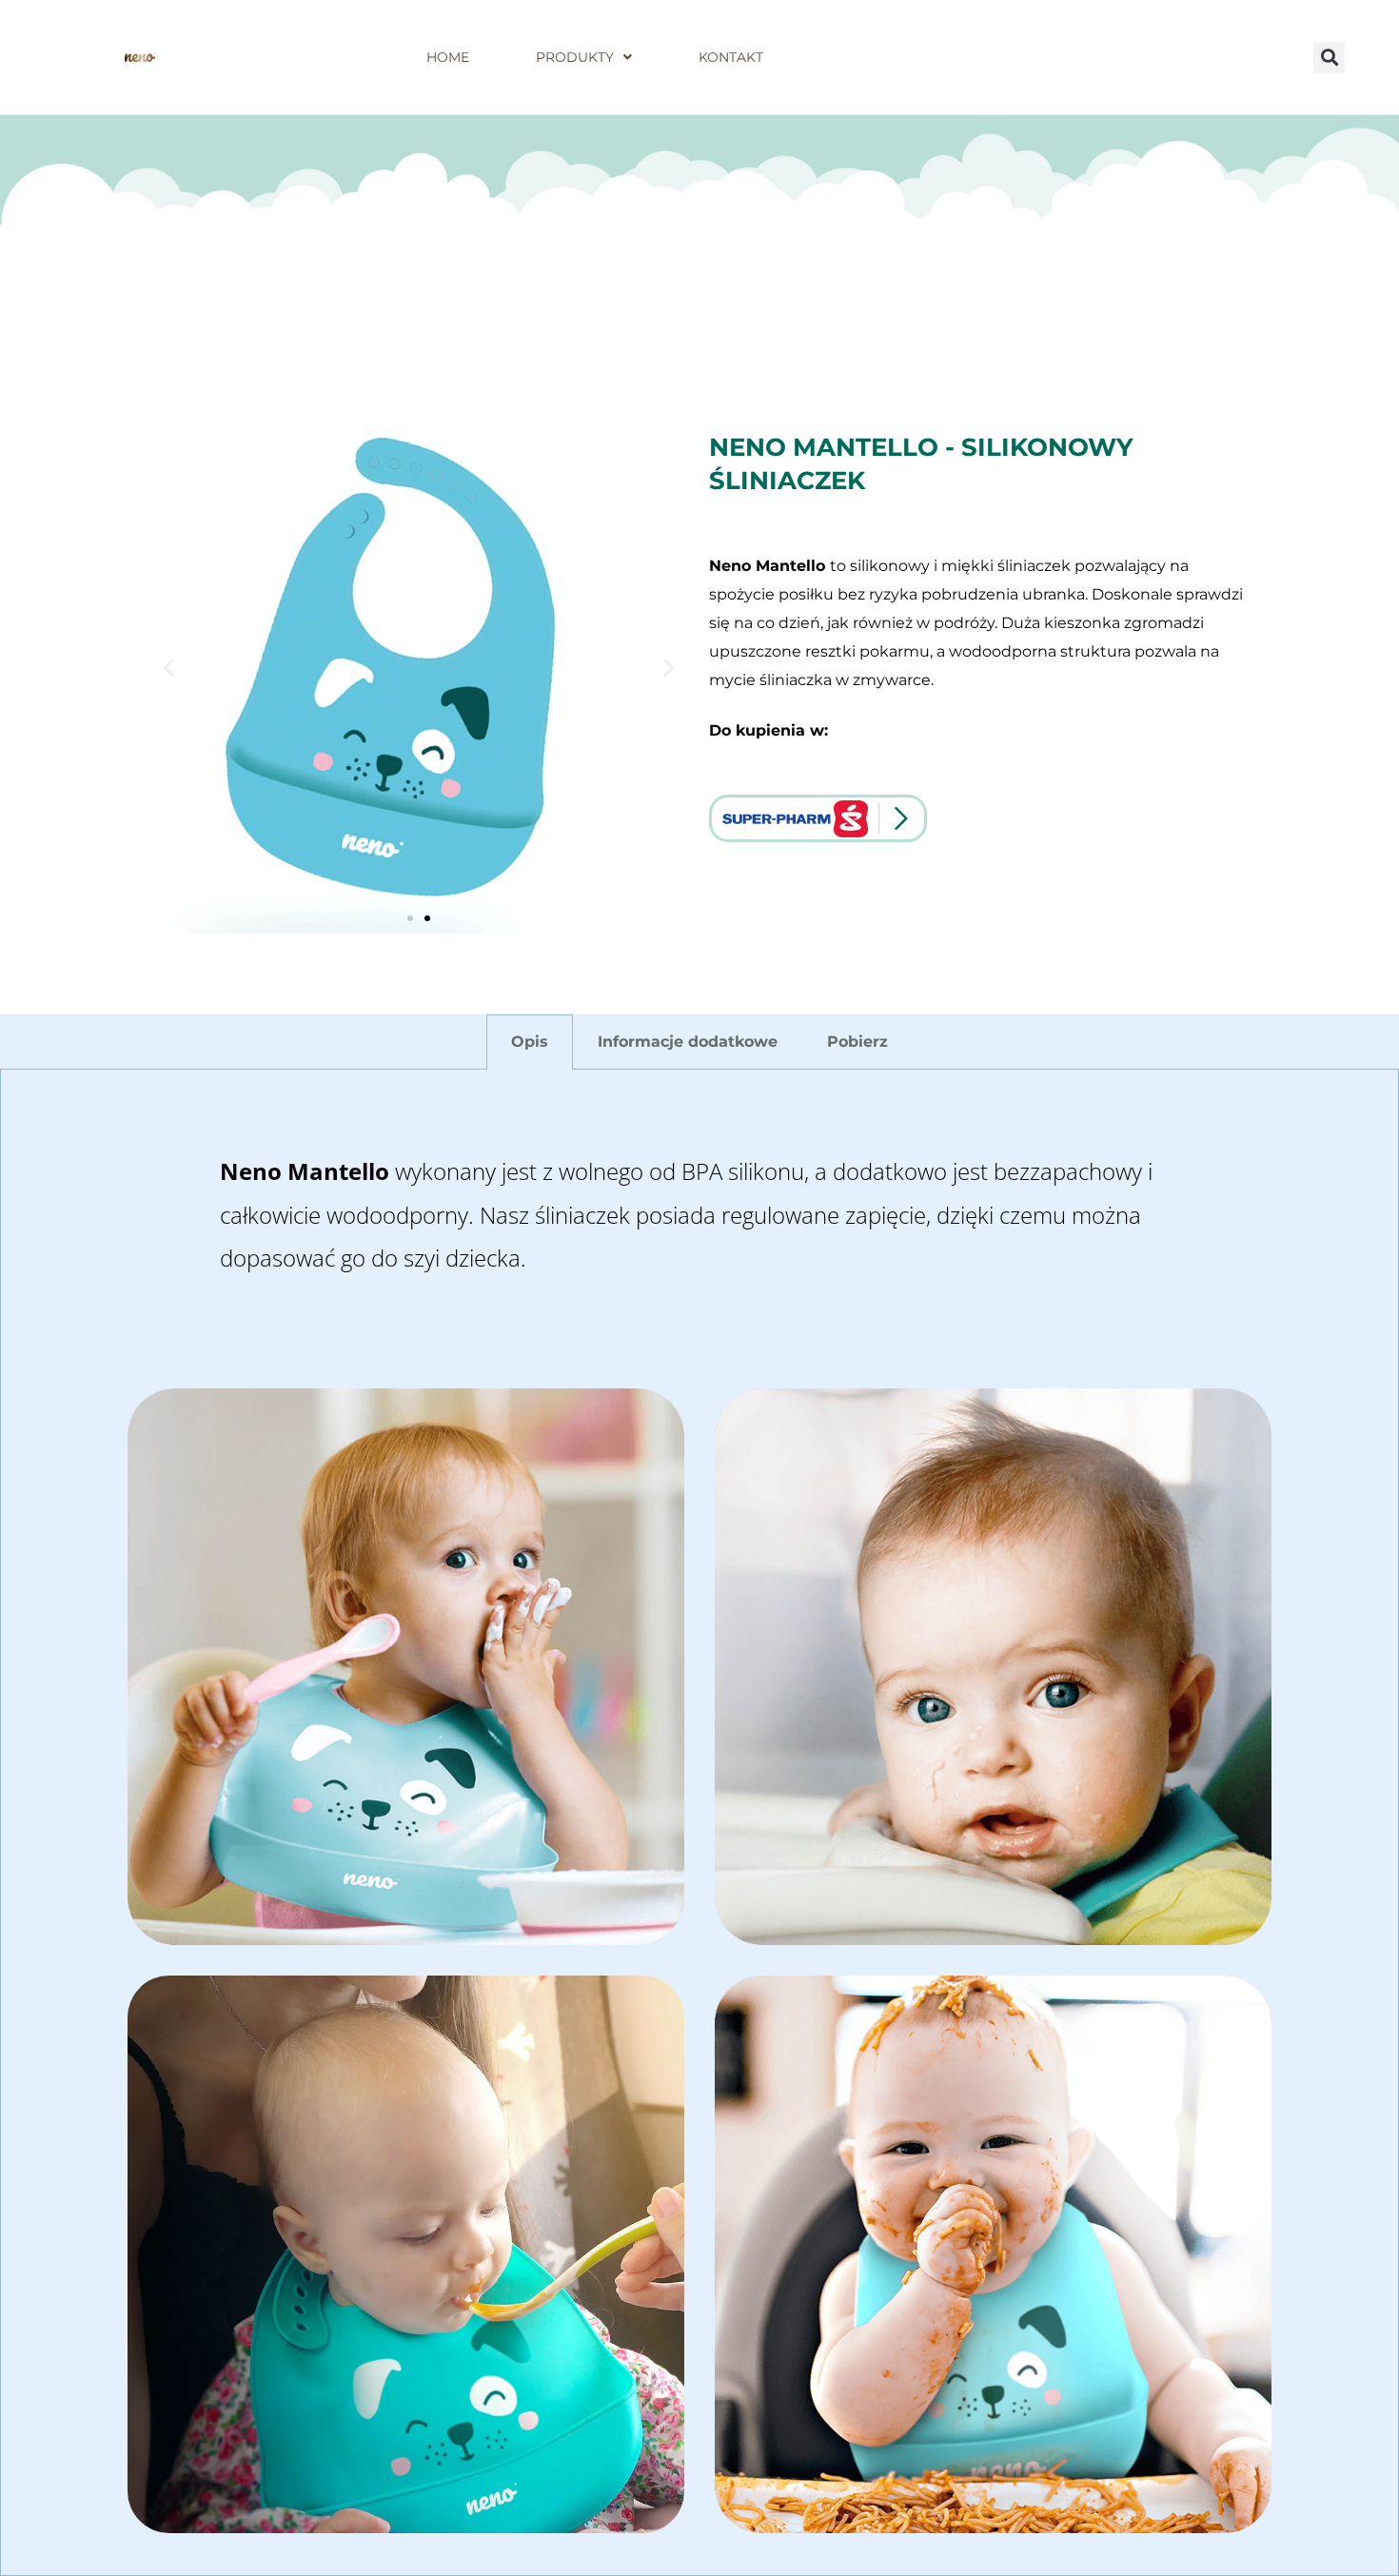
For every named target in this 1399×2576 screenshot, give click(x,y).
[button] (1329, 58)
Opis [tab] (530, 1042)
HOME (448, 57)
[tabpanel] (699, 1823)
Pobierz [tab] (857, 1042)
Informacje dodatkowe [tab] (688, 1042)
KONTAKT (731, 57)
